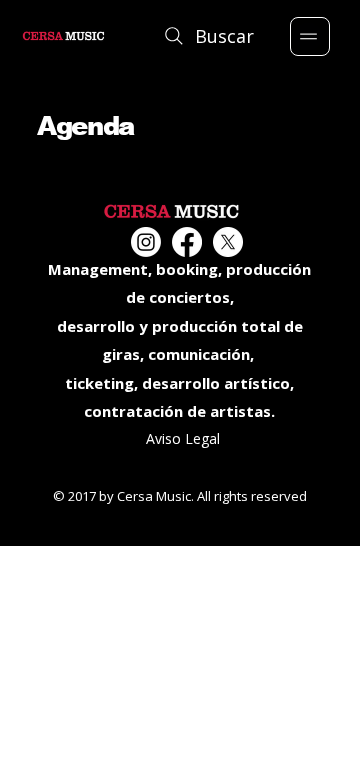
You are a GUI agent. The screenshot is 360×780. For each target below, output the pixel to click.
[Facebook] (187, 242)
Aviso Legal (183, 438)
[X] (228, 242)
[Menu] (310, 36)
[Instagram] (146, 242)
